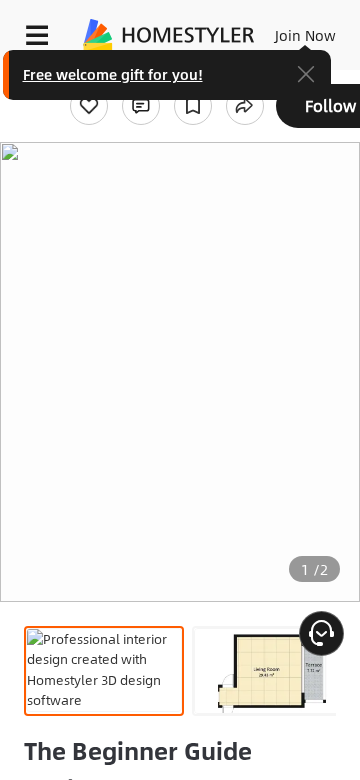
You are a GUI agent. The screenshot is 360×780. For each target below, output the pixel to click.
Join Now (305, 35)
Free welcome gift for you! (113, 74)
